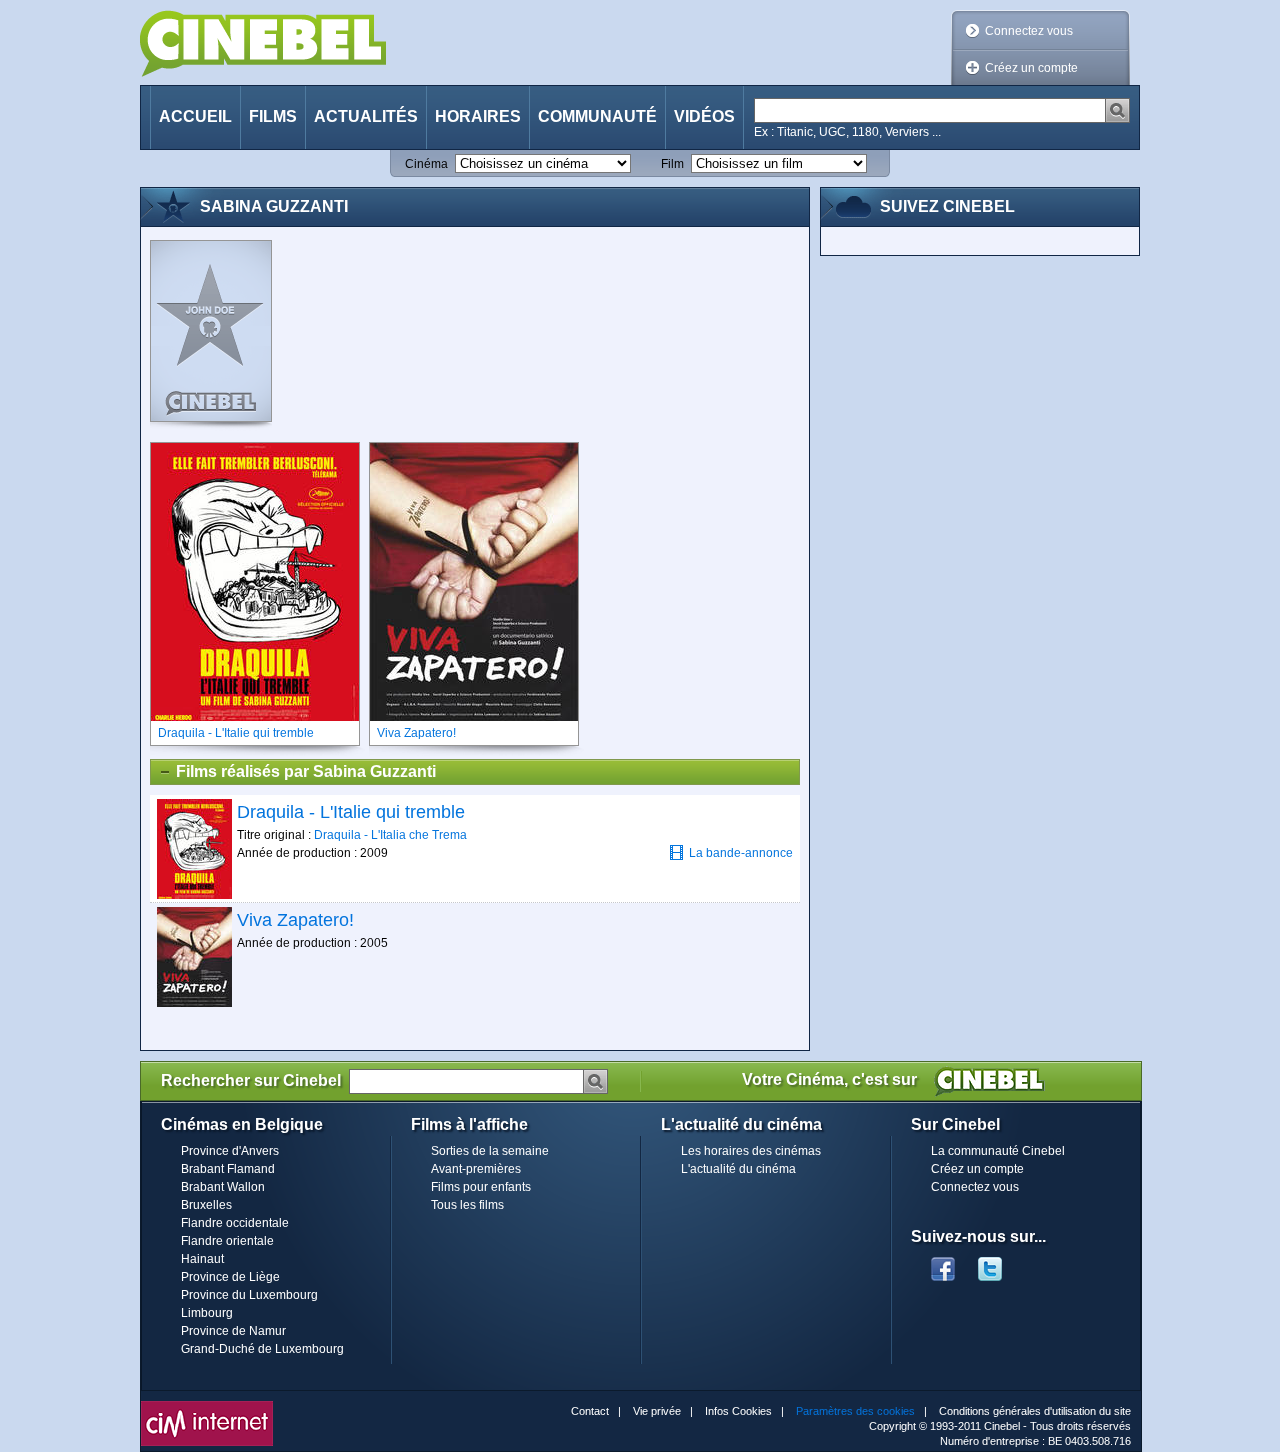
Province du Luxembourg (249, 1295)
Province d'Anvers (230, 1151)
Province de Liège (230, 1277)
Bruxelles (206, 1205)
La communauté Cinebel (998, 1151)
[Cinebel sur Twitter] (1000, 1263)
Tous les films (467, 1205)
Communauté (597, 116)
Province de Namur (233, 1331)
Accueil (195, 116)
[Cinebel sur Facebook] (943, 1263)
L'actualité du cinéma (738, 1169)
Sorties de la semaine (490, 1151)
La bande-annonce (741, 853)
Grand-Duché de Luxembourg (262, 1349)
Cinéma (426, 164)
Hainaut (202, 1259)
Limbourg (207, 1313)
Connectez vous (1029, 31)
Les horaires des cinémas (751, 1151)
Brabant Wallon (223, 1187)
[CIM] (207, 1406)
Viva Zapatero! (295, 920)
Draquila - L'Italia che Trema (390, 835)
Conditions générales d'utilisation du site (1035, 1411)
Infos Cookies (738, 1411)
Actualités (366, 116)
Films (273, 116)
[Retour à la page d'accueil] (263, 43)
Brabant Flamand (228, 1169)
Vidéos (704, 116)
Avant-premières (476, 1169)
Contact (590, 1411)
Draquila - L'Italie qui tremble (351, 812)
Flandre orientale (227, 1241)
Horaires (478, 116)
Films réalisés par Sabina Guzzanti (306, 771)
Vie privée (657, 1411)
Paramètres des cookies (855, 1411)
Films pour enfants (481, 1187)
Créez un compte (1031, 68)
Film (672, 164)
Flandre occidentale (235, 1223)
